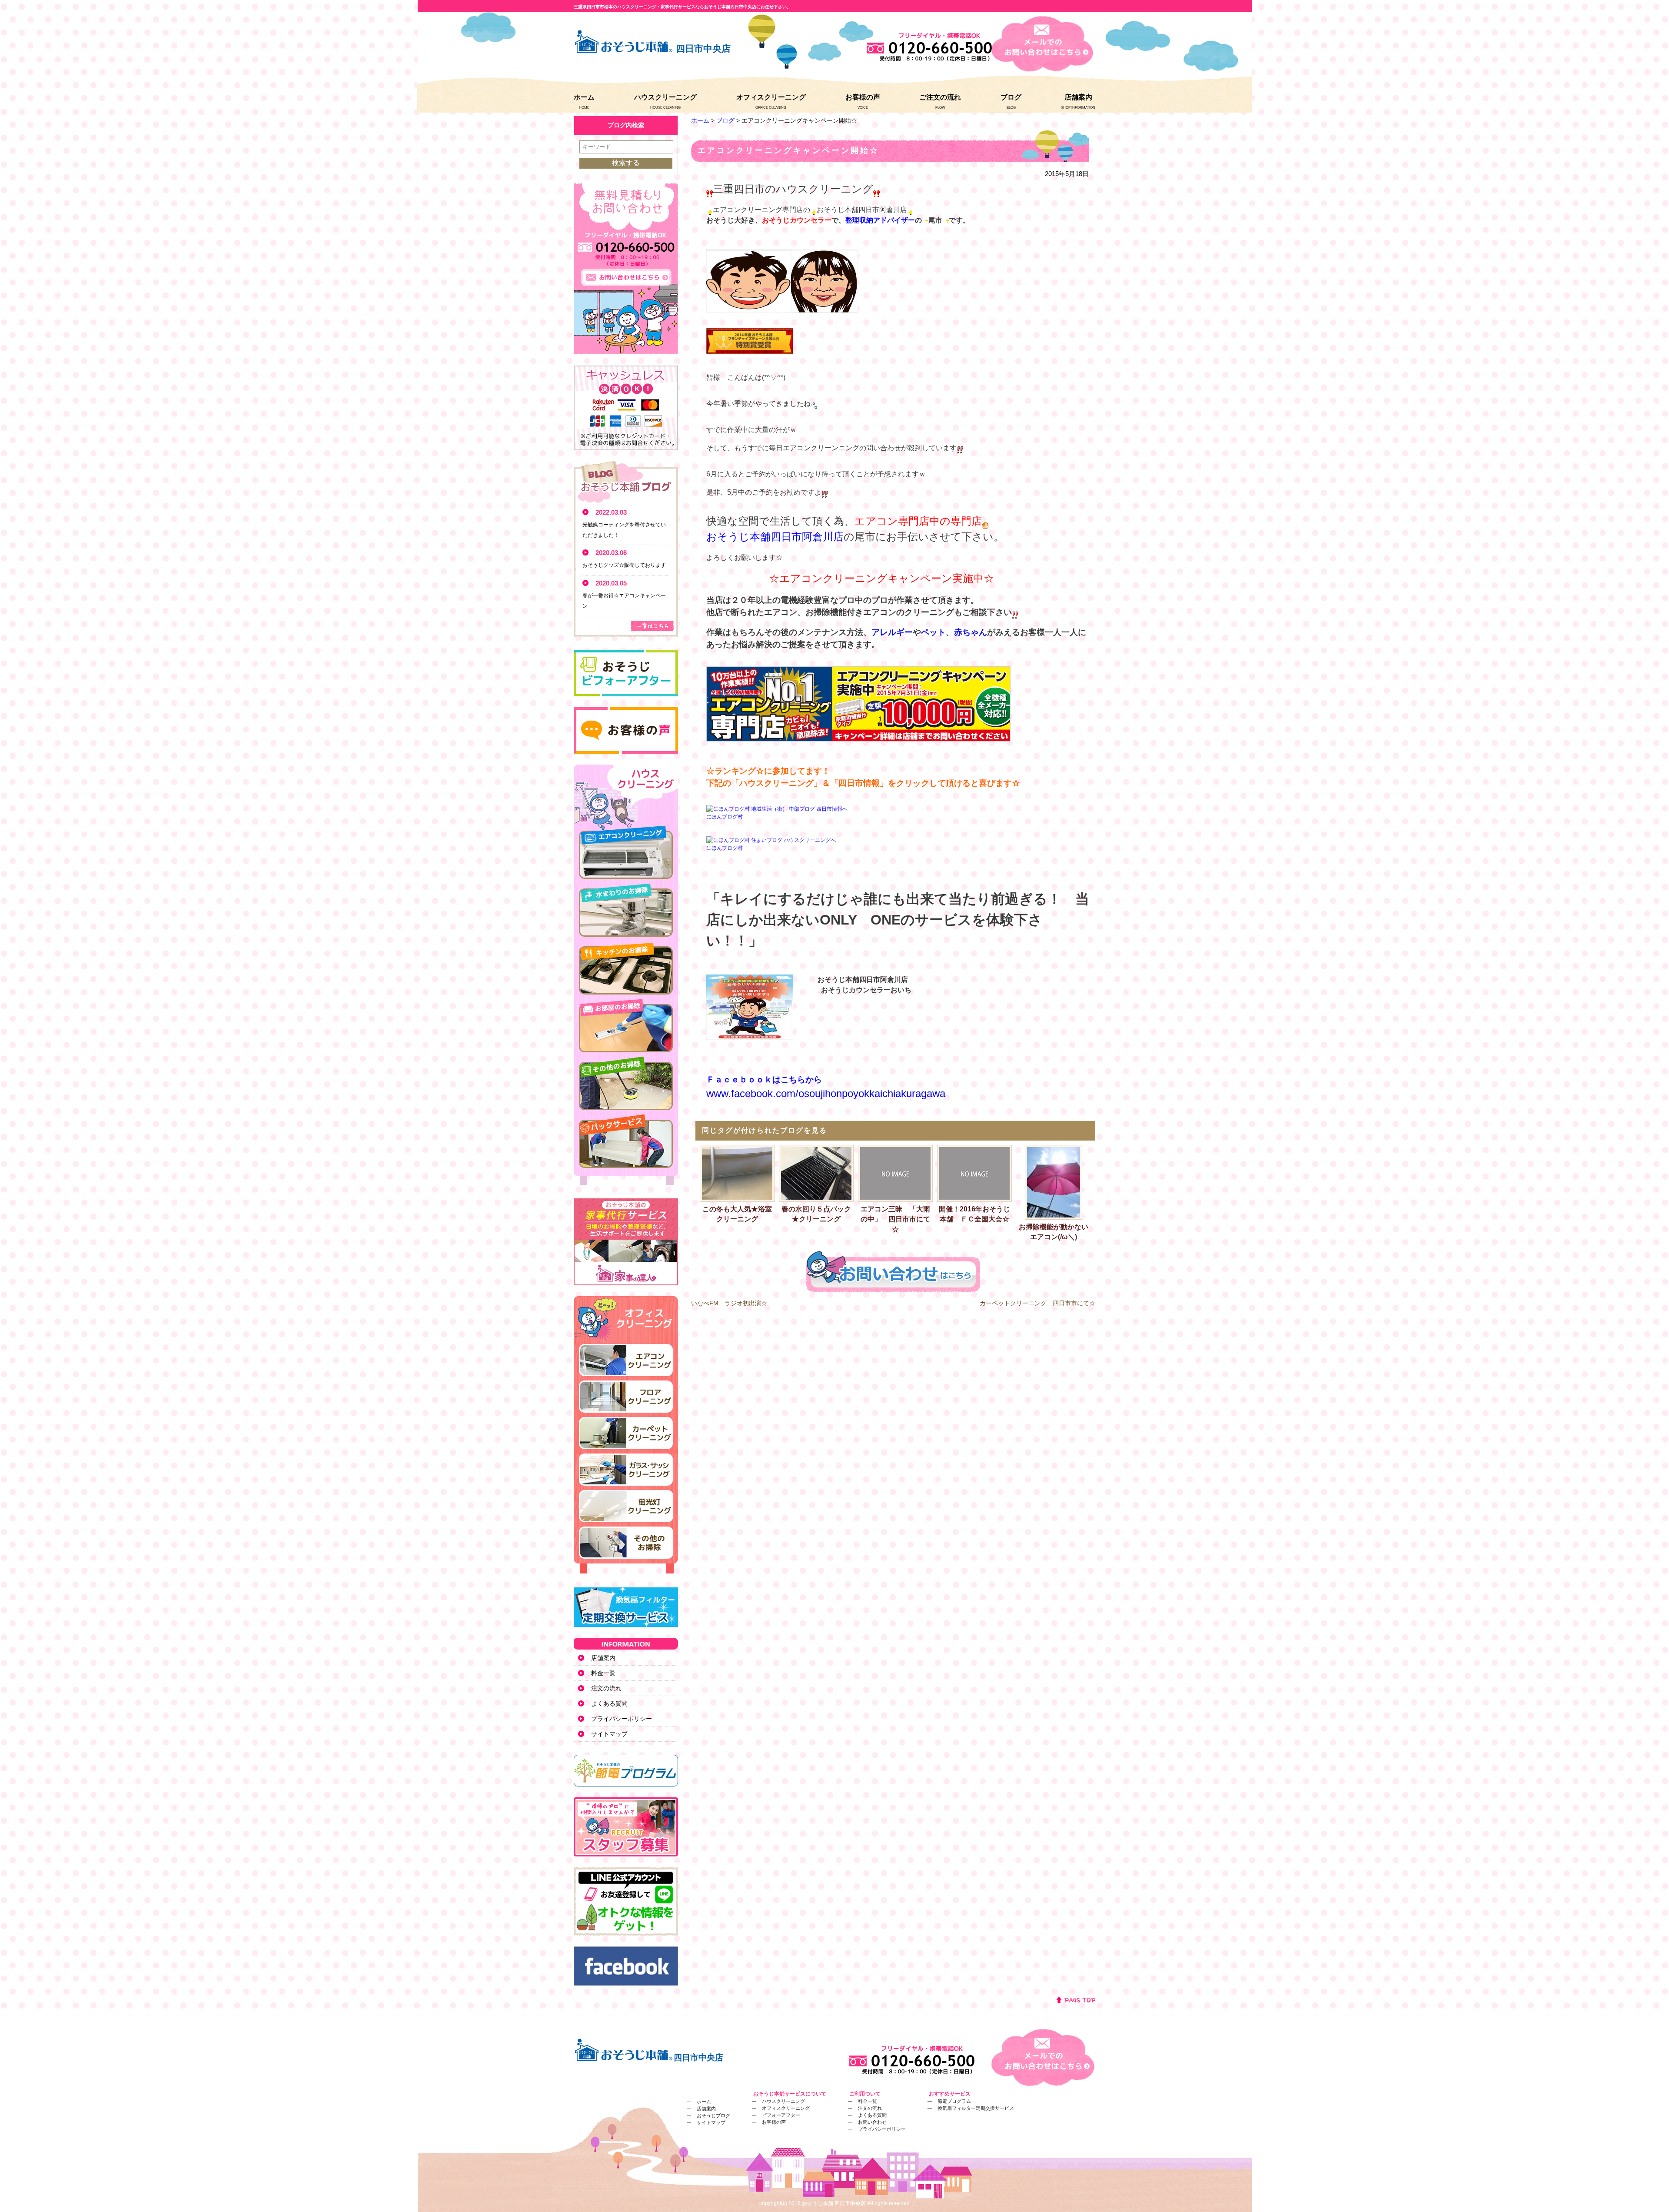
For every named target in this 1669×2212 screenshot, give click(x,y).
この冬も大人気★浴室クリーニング (737, 1214)
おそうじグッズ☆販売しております (624, 565)
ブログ (1011, 97)
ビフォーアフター (781, 2115)
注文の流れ (606, 1688)
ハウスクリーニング (665, 97)
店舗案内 (1078, 97)
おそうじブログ (713, 2116)
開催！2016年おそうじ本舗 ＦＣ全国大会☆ (974, 1214)
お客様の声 (863, 97)
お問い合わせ (872, 2122)
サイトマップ (609, 1734)
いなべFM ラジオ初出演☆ (729, 1303)
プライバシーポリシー (622, 1719)
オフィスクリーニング (771, 97)
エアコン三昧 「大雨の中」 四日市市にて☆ (895, 1219)
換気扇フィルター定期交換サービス (976, 2108)
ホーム (584, 97)
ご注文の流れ (940, 97)
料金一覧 (603, 1673)
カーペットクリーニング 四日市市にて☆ (1037, 1303)
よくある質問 (609, 1703)
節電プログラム (954, 2101)
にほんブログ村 (725, 817)
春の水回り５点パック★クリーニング (816, 1214)
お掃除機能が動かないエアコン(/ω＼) (1054, 1232)
